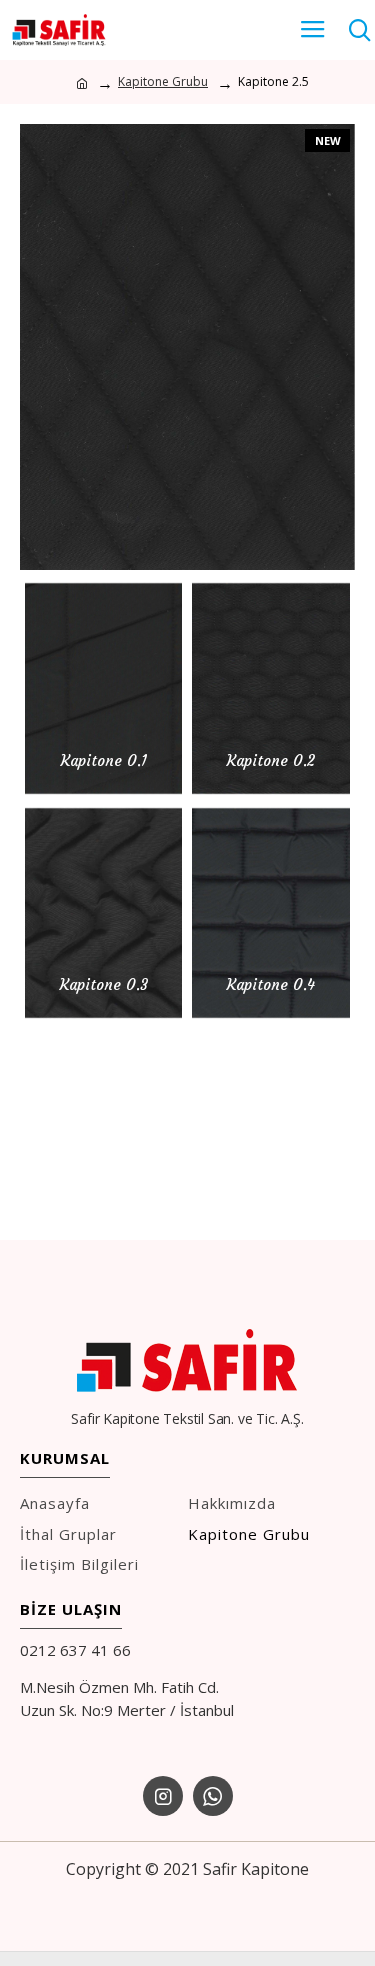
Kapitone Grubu (163, 81)
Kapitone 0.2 (271, 760)
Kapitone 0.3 (104, 984)
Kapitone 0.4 (271, 984)
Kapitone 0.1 (104, 760)
